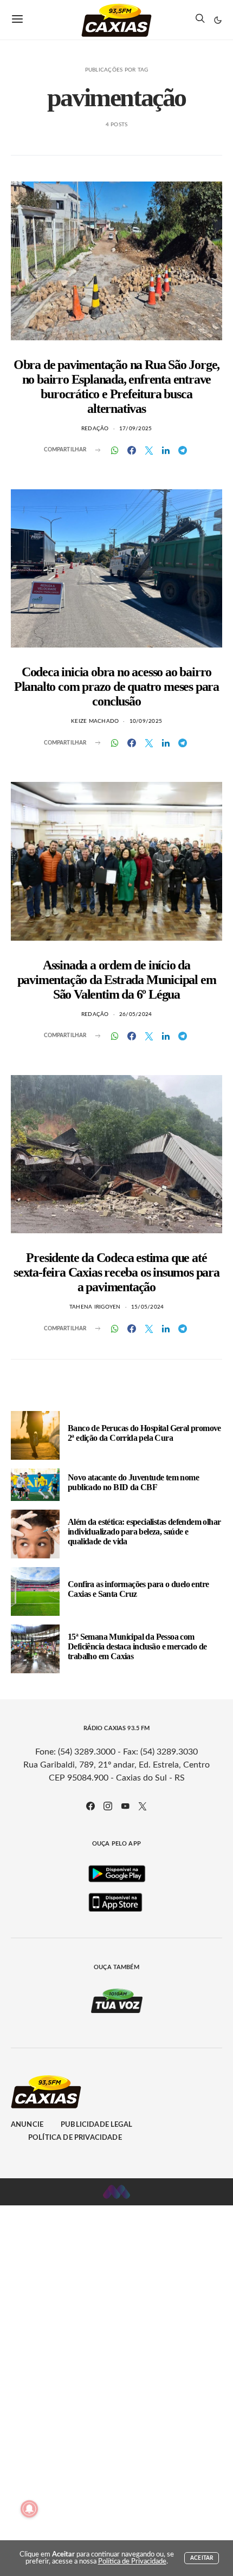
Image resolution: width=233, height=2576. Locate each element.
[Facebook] (90, 1806)
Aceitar (202, 2558)
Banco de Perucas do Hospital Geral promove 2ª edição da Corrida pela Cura (144, 1433)
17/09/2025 (136, 429)
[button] (218, 20)
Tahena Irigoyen (95, 1307)
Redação (95, 429)
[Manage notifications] (29, 2509)
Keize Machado (95, 721)
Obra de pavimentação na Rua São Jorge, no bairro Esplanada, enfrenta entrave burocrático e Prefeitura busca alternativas (116, 387)
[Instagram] (108, 1806)
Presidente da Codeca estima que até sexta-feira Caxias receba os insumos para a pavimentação (116, 1272)
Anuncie (27, 2125)
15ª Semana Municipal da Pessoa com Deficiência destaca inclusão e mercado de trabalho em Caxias (137, 1646)
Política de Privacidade (75, 2138)
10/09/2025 (146, 721)
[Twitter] (143, 1806)
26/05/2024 (136, 1014)
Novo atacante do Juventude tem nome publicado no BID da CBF (133, 1482)
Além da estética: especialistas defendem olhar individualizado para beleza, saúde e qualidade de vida (144, 1532)
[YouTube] (125, 1806)
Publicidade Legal (96, 2125)
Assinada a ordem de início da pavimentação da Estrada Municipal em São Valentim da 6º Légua (117, 980)
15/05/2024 (148, 1307)
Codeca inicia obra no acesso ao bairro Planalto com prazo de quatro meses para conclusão (116, 687)
